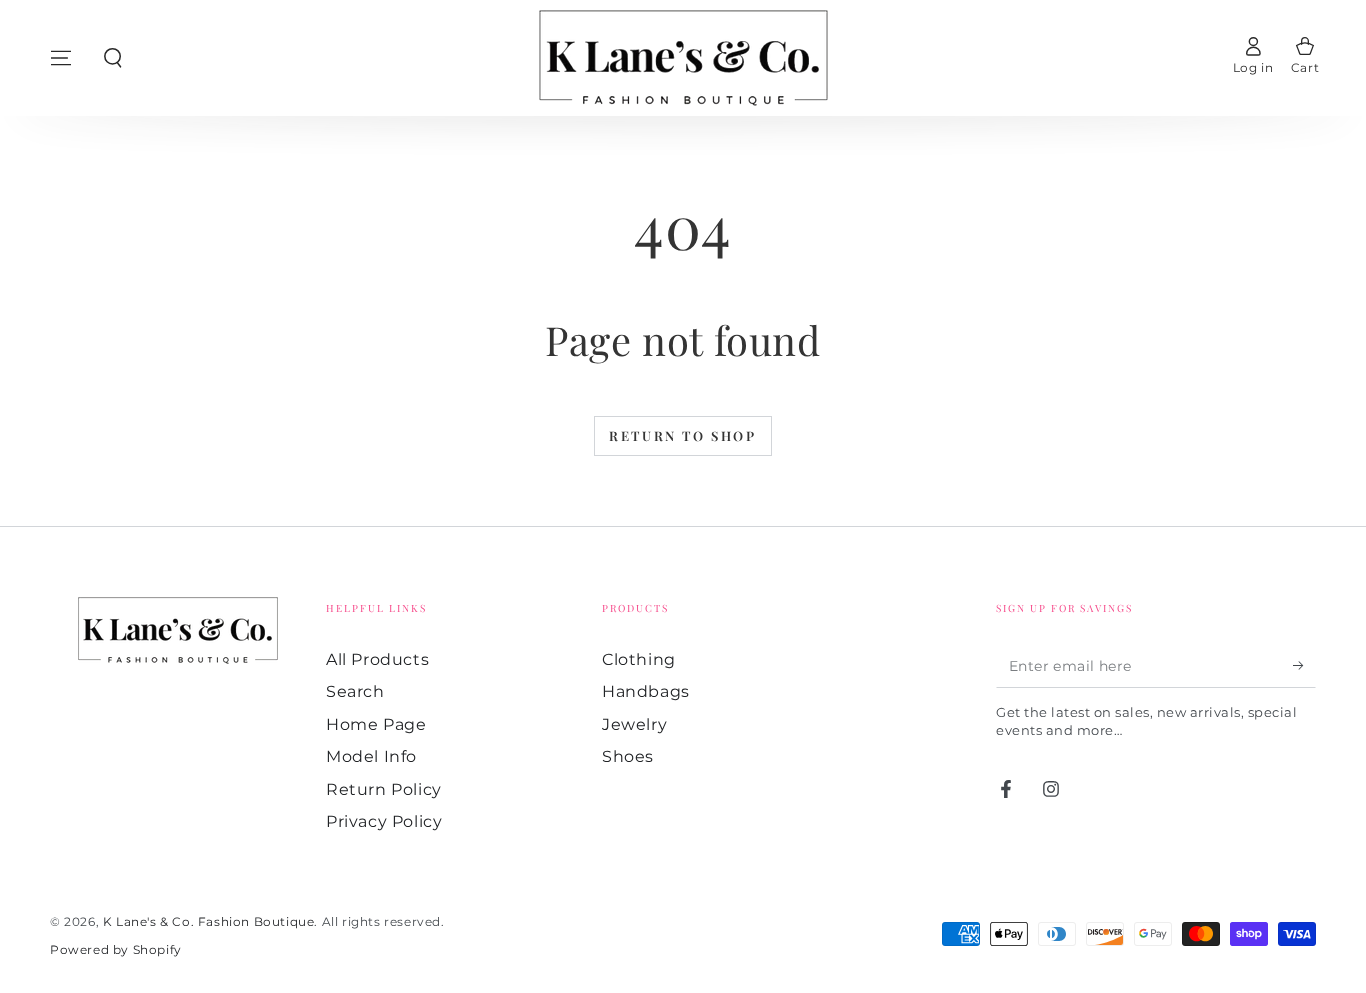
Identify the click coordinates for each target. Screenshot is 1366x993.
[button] (113, 58)
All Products (377, 659)
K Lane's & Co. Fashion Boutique (209, 921)
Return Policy (384, 789)
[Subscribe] (1304, 665)
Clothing (639, 659)
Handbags (646, 691)
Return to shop (682, 435)
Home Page (376, 724)
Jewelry (634, 724)
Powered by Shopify (116, 949)
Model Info (371, 756)
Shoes (628, 756)
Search (355, 691)
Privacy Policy (384, 821)
